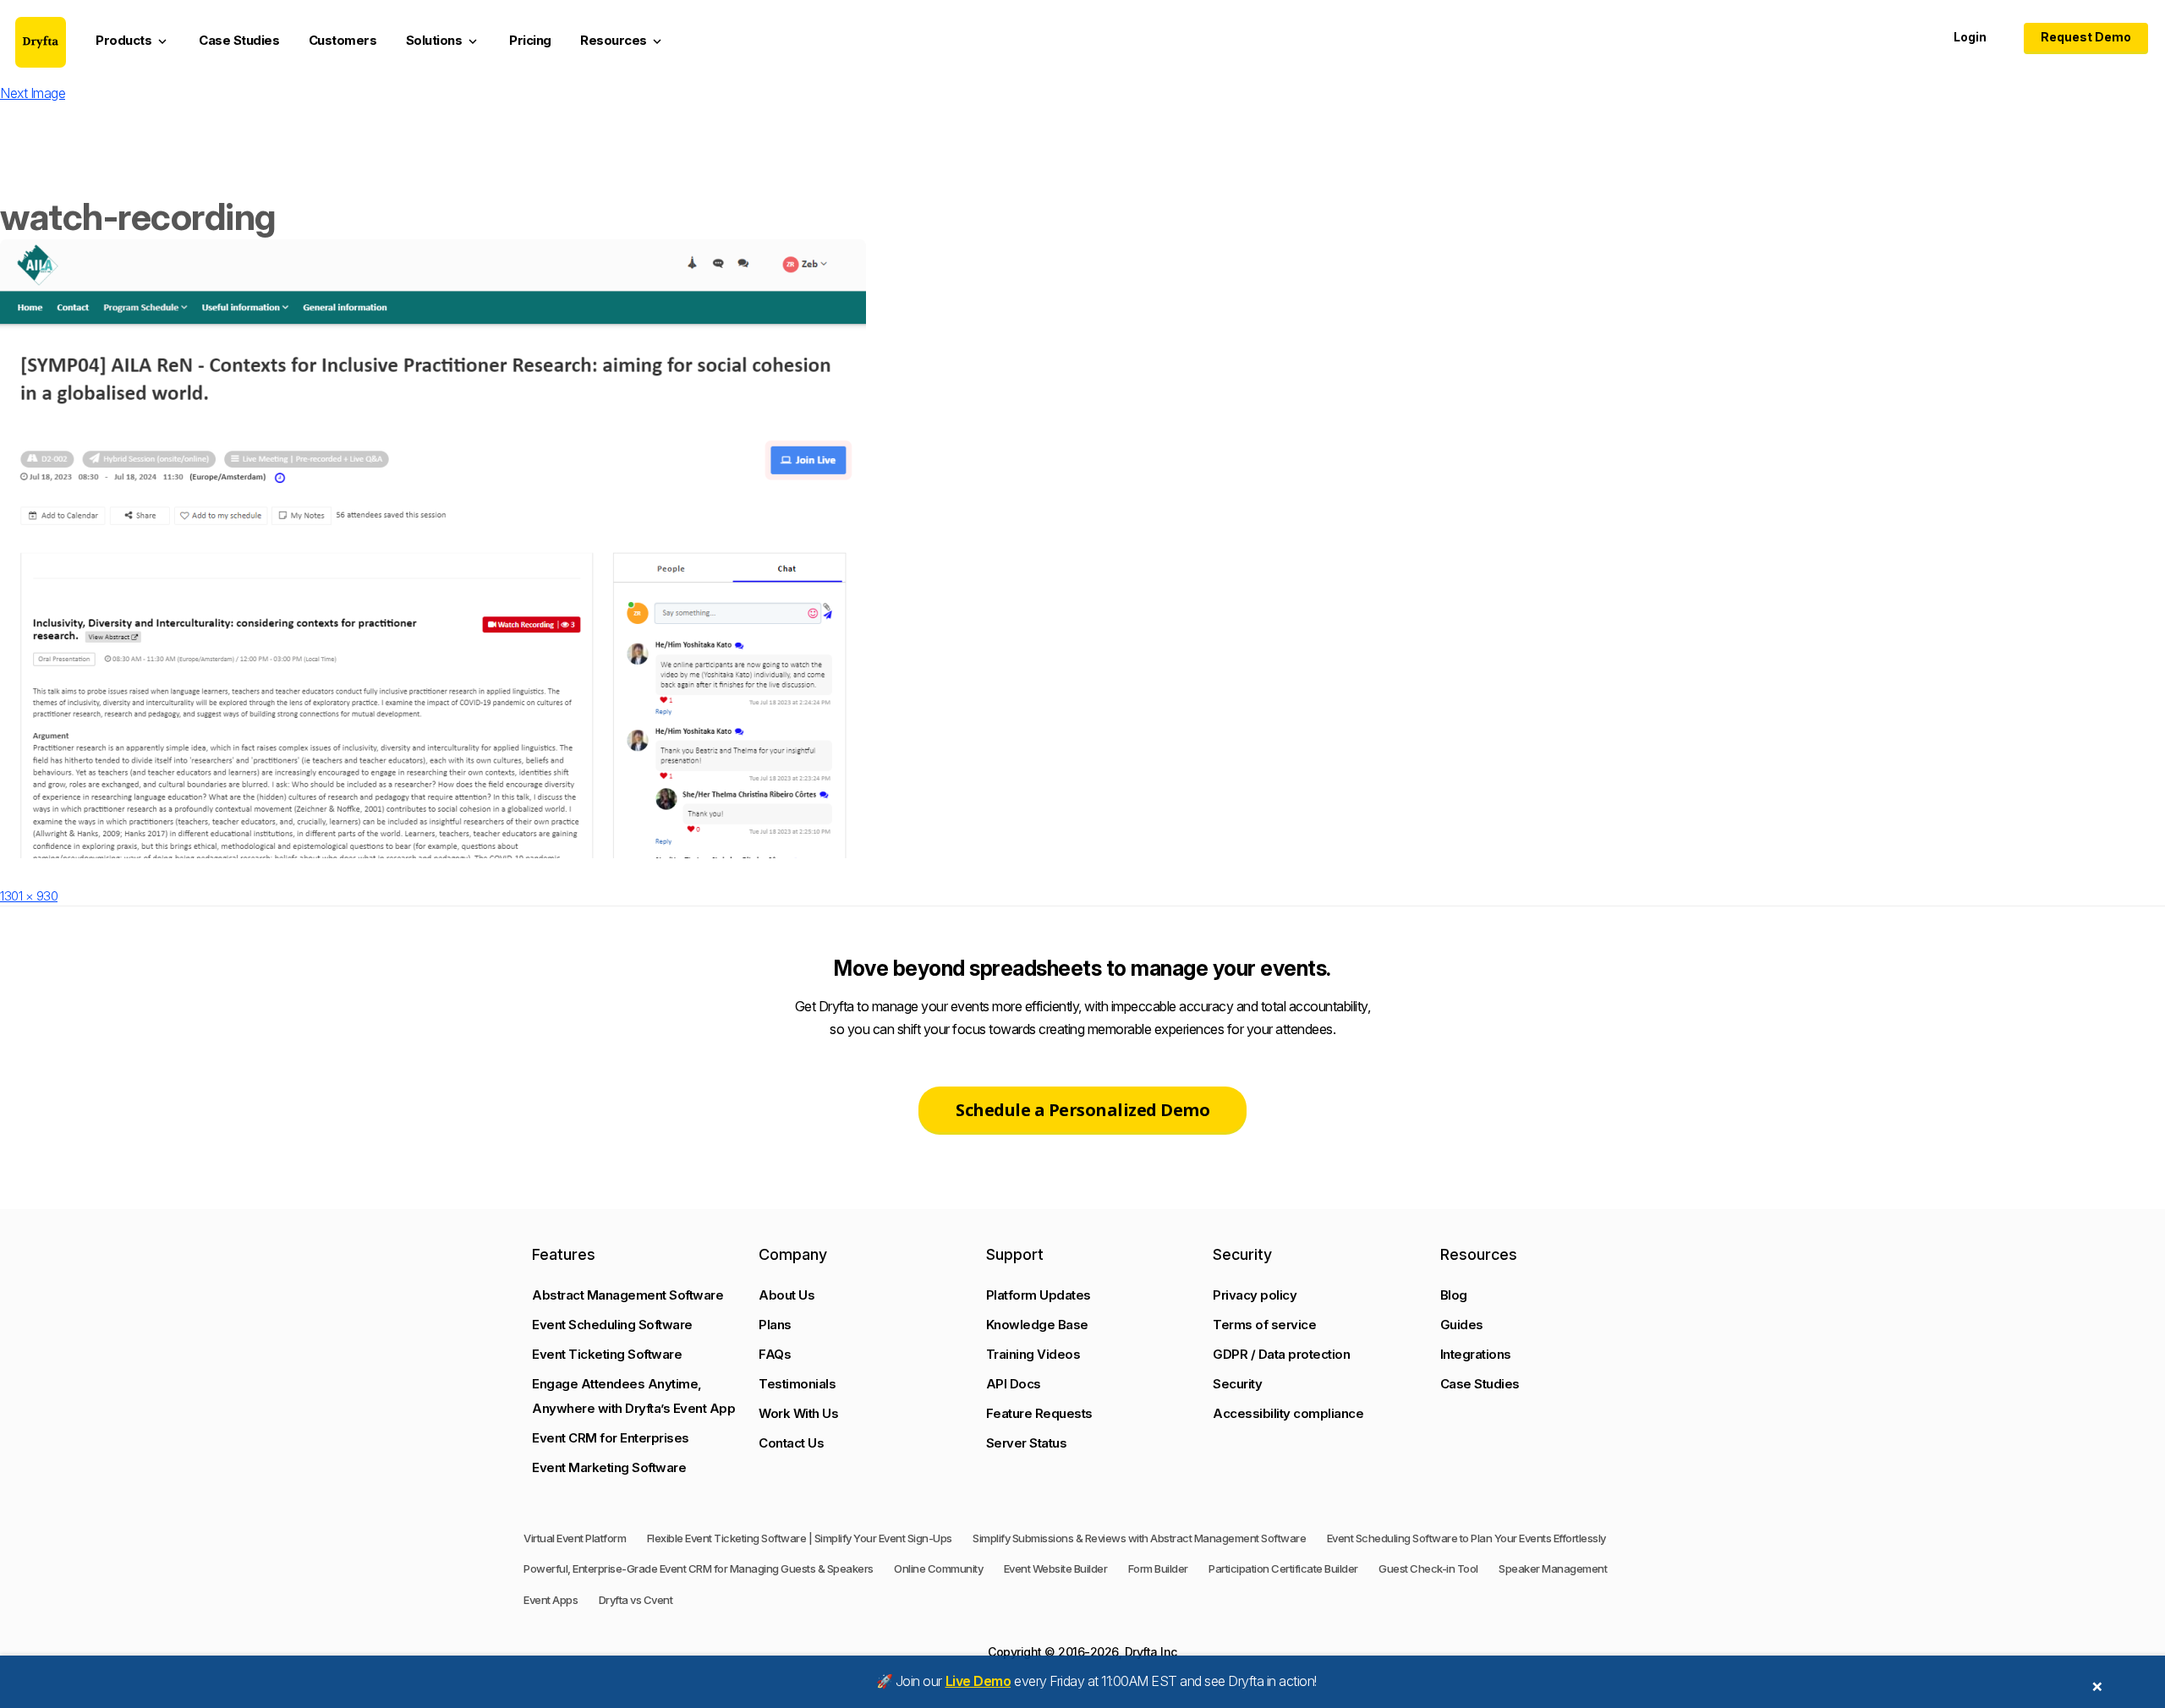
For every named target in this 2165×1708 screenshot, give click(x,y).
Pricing (530, 40)
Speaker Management (1553, 1568)
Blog (1454, 1295)
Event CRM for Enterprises (611, 1438)
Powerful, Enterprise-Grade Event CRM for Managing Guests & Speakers (699, 1568)
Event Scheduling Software (612, 1325)
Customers (343, 40)
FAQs (775, 1354)
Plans (775, 1325)
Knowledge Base (1037, 1325)
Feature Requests (1039, 1413)
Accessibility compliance (1288, 1413)
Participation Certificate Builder (1283, 1568)
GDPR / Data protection (1281, 1354)
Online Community (938, 1568)
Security (1237, 1384)
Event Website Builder (1056, 1568)
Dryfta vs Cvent (636, 1600)
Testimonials (797, 1384)
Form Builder (1158, 1568)
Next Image (33, 93)
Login (1970, 37)
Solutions (443, 41)
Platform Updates (1039, 1295)
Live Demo (978, 1681)
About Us (787, 1295)
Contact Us (791, 1443)
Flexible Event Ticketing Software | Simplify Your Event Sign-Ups (800, 1538)
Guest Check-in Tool (1428, 1568)
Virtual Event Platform (575, 1538)
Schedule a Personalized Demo (1082, 1110)
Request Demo (2086, 37)
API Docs (1014, 1384)
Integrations (1476, 1354)
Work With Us (798, 1413)
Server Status (1027, 1443)
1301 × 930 (29, 896)
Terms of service (1264, 1325)
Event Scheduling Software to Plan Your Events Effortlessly (1466, 1538)
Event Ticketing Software (607, 1354)
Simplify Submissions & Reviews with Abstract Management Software (1139, 1538)
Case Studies (239, 40)
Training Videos (1033, 1354)
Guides (1462, 1325)
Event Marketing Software (609, 1467)
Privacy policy (1255, 1295)
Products (133, 41)
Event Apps (551, 1600)
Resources (622, 41)
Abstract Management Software (628, 1295)
